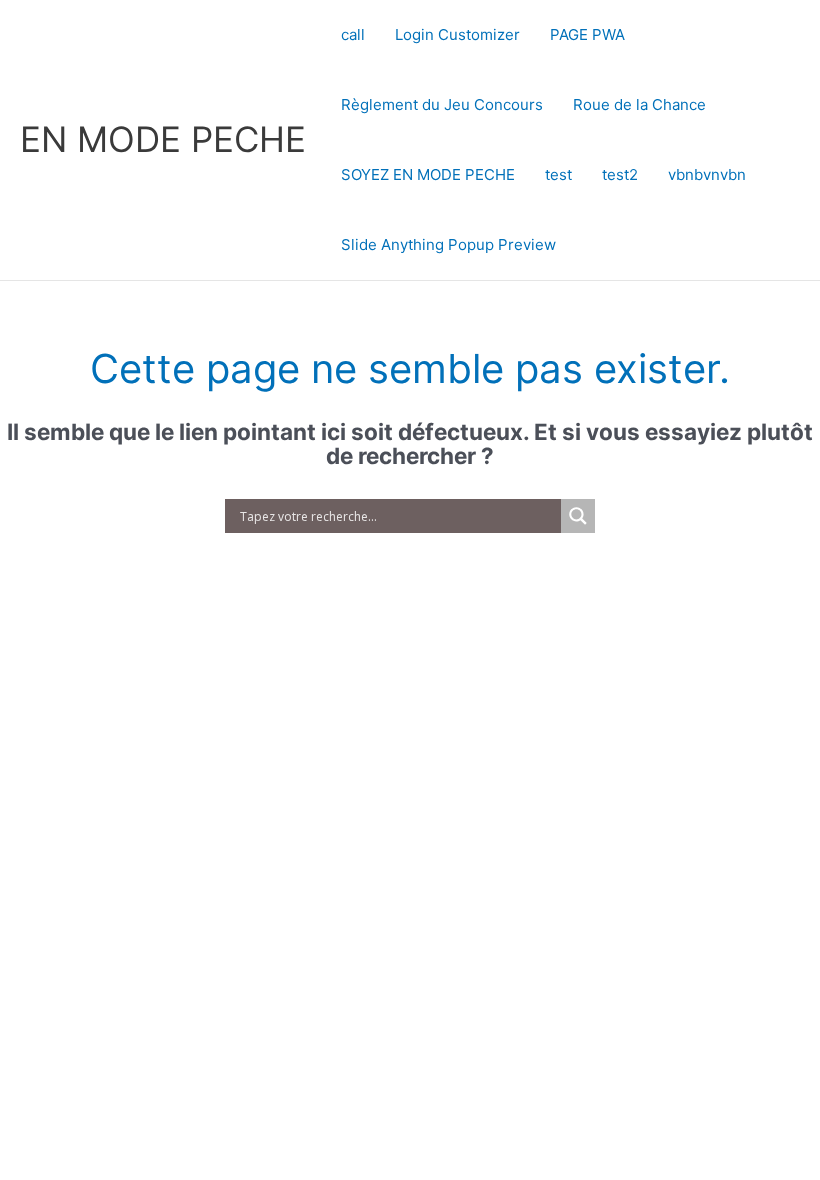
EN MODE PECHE (163, 139)
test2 (620, 174)
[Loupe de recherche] (578, 516)
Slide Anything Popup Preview (448, 244)
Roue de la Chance (639, 104)
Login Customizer (457, 34)
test (558, 174)
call (353, 34)
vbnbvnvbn (707, 174)
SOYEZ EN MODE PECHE (428, 174)
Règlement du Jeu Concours (442, 104)
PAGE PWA (587, 34)
